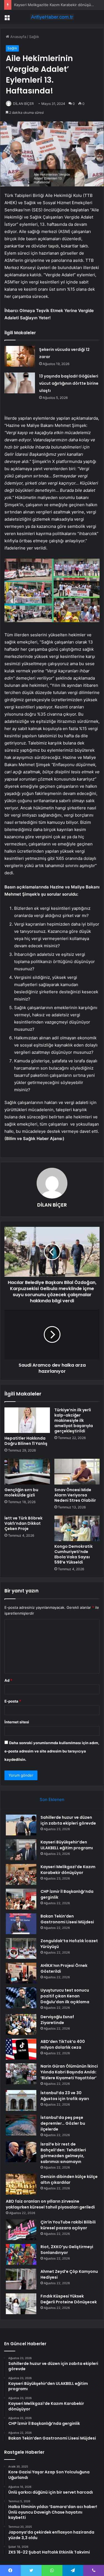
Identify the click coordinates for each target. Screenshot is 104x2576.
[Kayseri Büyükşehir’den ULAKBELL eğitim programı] (21, 1850)
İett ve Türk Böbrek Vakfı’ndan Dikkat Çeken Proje (23, 1523)
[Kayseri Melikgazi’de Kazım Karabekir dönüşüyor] (21, 1874)
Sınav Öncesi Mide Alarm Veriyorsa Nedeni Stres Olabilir (75, 1495)
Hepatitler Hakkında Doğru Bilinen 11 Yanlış (26, 1441)
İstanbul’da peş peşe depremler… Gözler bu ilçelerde (63, 2123)
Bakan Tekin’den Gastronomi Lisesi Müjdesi (67, 1919)
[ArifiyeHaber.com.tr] (52, 17)
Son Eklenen (52, 1799)
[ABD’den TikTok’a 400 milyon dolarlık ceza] (21, 2049)
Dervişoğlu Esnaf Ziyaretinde (57, 2020)
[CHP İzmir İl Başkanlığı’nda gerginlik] (21, 1899)
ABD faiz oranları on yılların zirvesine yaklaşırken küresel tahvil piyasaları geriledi (50, 2204)
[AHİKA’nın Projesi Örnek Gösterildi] (21, 1973)
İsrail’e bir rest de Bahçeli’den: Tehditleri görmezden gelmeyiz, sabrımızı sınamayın (63, 2153)
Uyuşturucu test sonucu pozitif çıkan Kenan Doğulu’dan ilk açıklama (65, 1996)
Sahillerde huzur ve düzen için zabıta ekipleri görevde (68, 1820)
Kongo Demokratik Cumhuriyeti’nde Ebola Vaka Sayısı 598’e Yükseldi (73, 1554)
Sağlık (34, 37)
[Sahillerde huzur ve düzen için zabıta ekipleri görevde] (21, 1825)
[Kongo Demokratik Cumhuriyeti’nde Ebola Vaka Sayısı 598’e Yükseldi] (77, 1528)
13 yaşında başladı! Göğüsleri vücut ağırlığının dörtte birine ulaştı (69, 383)
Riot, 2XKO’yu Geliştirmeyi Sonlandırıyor (67, 2250)
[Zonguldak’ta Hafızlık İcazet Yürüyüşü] (21, 1948)
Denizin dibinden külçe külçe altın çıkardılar (69, 2179)
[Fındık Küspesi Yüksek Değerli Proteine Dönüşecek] (21, 2304)
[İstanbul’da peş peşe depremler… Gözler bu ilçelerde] (21, 2125)
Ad (8, 1680)
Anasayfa (18, 37)
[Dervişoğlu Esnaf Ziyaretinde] (21, 2024)
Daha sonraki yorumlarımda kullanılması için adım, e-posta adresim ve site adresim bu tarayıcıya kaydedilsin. (52, 1751)
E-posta (13, 1701)
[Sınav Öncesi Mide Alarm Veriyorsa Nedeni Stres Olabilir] (77, 1471)
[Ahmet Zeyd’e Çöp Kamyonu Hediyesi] (21, 2279)
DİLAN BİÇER (23, 104)
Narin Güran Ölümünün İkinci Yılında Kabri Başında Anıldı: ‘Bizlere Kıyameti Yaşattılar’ (69, 2072)
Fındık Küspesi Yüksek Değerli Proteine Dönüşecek (69, 2299)
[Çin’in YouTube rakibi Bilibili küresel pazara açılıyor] (21, 2230)
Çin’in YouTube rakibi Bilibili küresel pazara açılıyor (68, 2225)
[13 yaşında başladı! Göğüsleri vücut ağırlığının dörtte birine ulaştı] (20, 383)
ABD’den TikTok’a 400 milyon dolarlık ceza (63, 2044)
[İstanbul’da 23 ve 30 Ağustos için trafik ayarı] (21, 2100)
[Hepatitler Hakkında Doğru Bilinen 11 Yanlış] (27, 1420)
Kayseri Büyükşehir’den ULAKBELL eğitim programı (67, 1845)
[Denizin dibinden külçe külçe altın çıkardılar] (21, 2184)
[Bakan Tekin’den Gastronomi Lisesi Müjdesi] (21, 1924)
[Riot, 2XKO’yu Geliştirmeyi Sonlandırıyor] (21, 2254)
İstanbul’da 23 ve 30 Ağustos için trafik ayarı (65, 2096)
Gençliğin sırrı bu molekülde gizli (21, 1492)
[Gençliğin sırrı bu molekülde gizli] (27, 1471)
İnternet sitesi (17, 1722)
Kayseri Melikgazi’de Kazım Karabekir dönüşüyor (55, 5)
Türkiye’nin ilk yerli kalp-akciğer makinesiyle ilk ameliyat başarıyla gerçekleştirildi (74, 1420)
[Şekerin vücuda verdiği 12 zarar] (20, 356)
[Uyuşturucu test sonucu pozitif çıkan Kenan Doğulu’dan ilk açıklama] (21, 1998)
